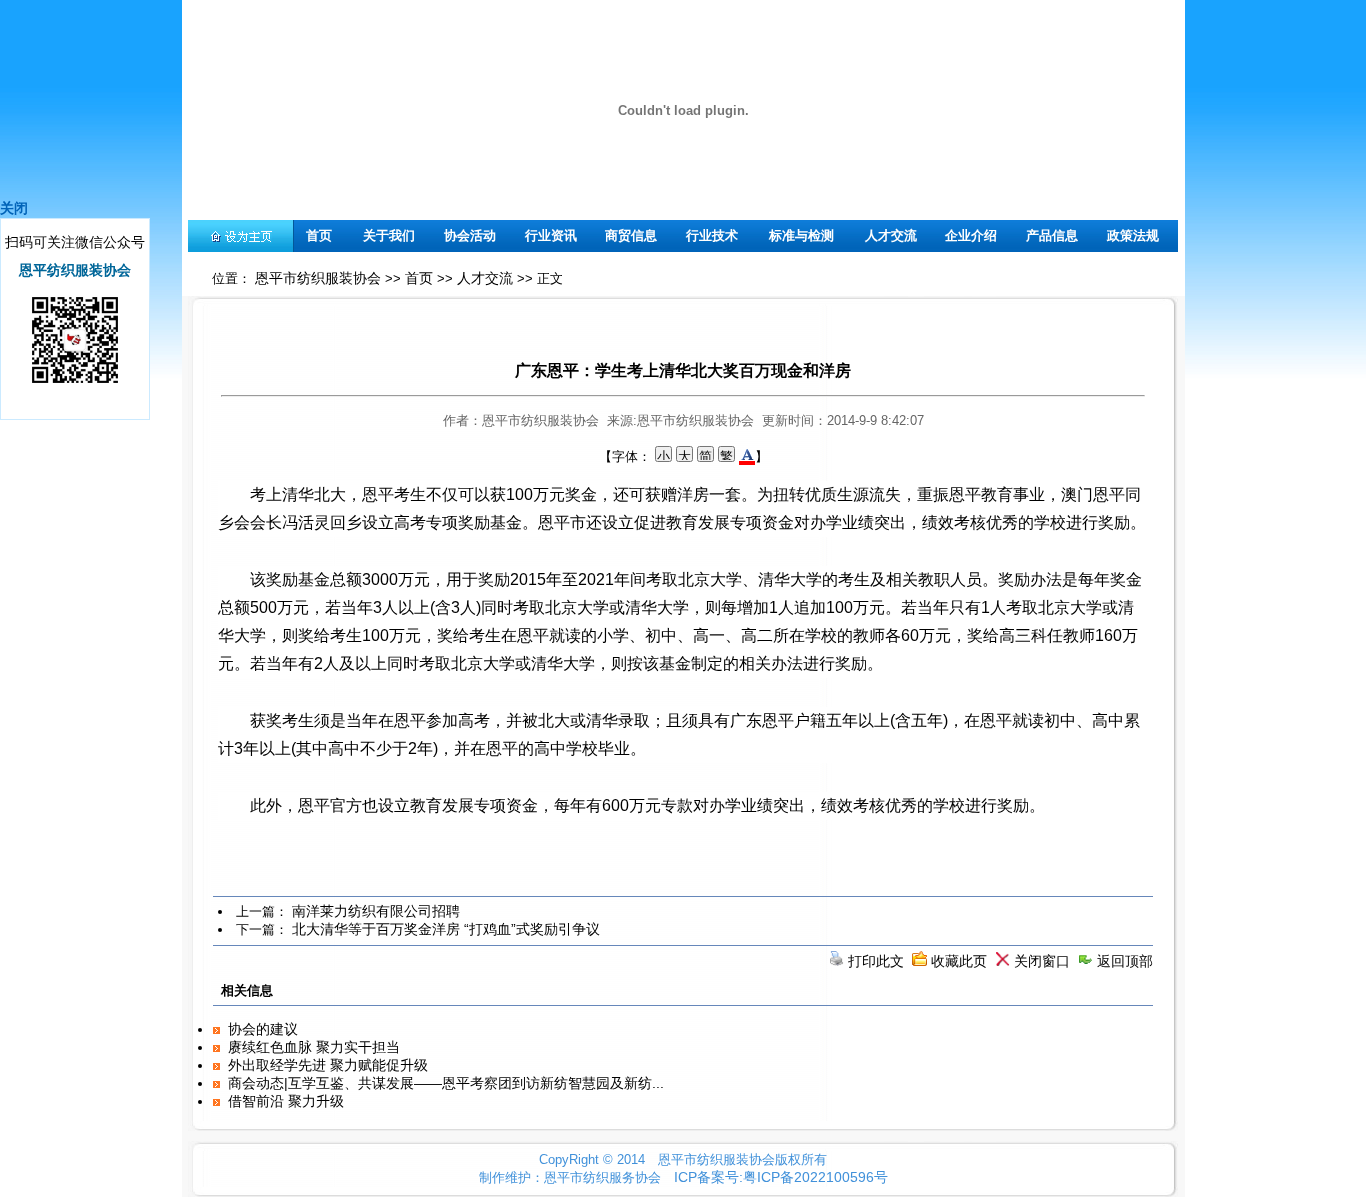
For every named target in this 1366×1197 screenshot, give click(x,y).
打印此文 (876, 961)
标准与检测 (801, 235)
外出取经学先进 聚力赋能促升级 (328, 1065)
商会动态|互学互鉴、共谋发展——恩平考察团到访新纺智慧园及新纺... (446, 1083)
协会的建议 (263, 1029)
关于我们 (389, 235)
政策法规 (1133, 235)
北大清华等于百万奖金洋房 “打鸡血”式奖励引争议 (446, 929)
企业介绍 (971, 235)
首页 (319, 235)
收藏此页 (959, 961)
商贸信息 (631, 235)
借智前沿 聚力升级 (286, 1101)
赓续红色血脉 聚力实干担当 (314, 1047)
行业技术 (712, 235)
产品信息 (1052, 235)
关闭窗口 (1042, 961)
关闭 (14, 208)
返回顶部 (1125, 961)
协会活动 (470, 235)
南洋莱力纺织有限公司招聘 (376, 911)
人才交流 (891, 235)
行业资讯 (551, 235)
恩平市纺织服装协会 (318, 278)
